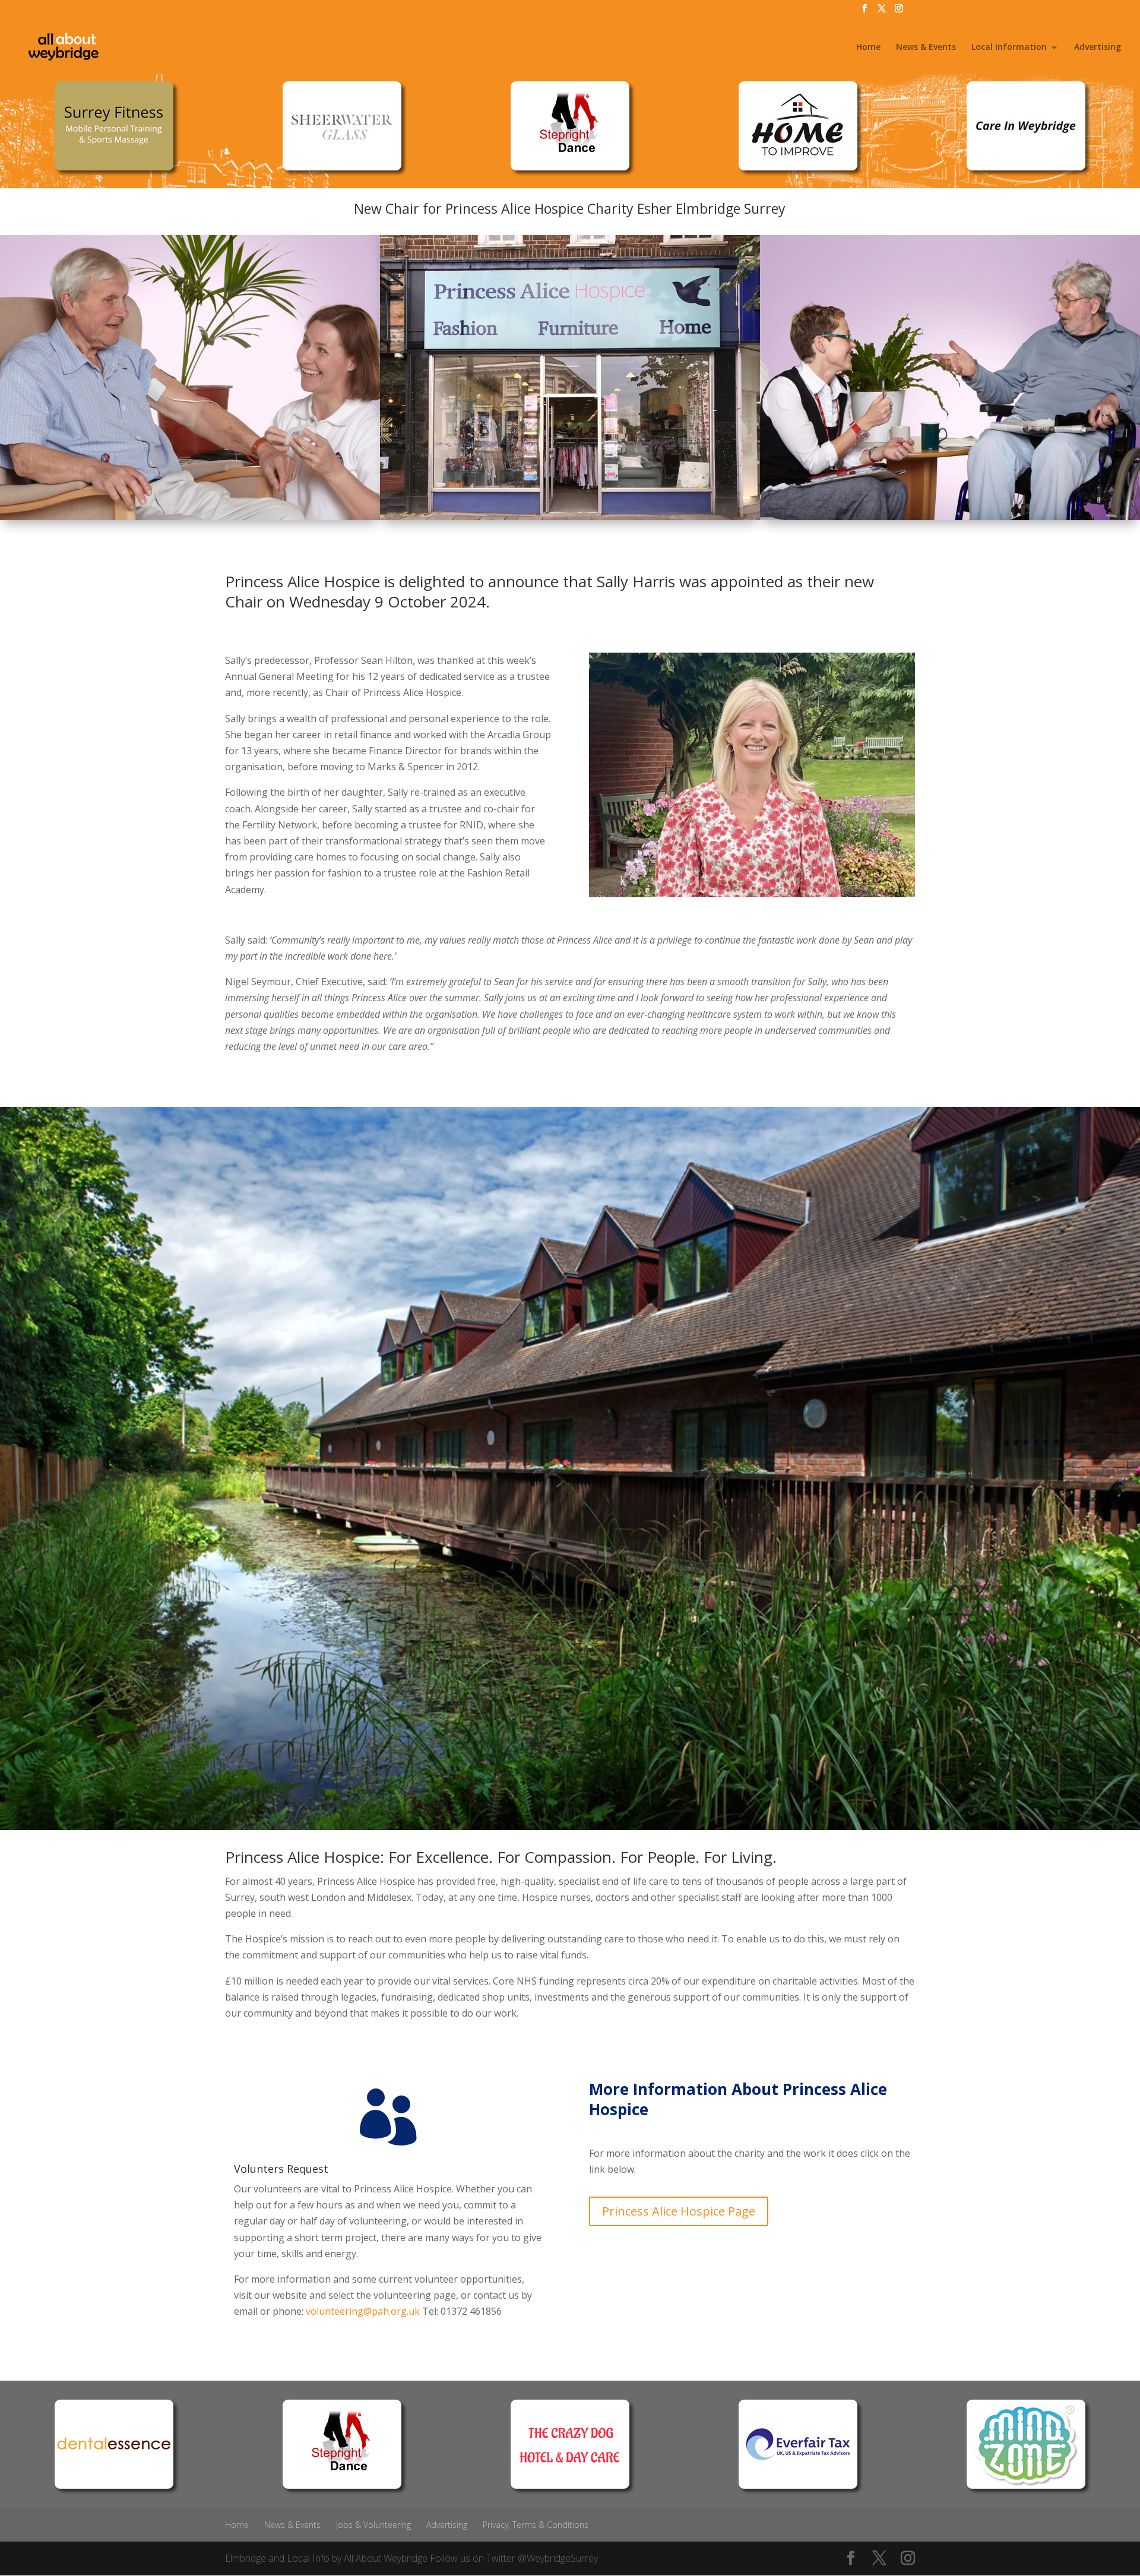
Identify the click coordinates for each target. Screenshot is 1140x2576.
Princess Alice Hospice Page (679, 2211)
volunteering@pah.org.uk (363, 2311)
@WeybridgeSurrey (558, 2558)
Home (868, 48)
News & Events (926, 48)
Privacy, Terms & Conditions (536, 2525)
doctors (612, 1897)
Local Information (1009, 48)
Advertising (1098, 48)
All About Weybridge (386, 2558)
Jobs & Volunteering (373, 2525)
